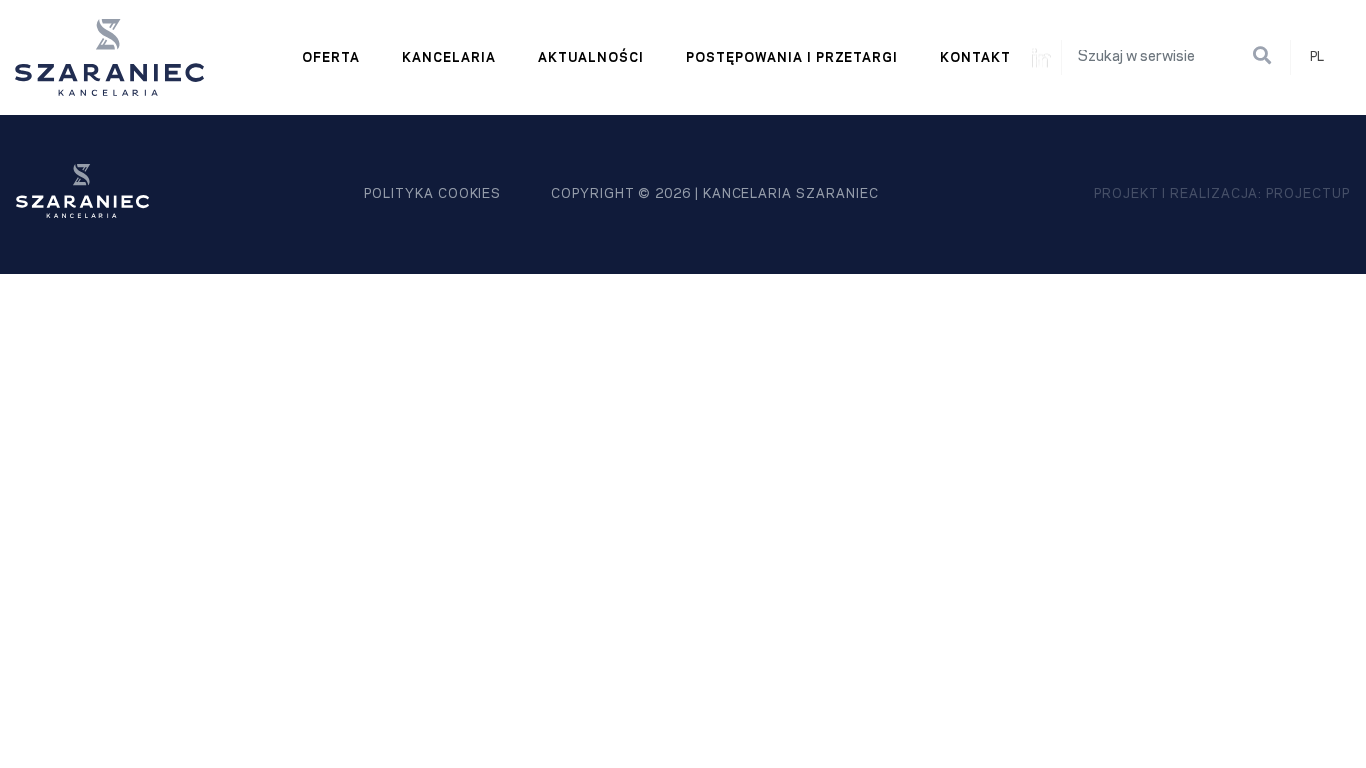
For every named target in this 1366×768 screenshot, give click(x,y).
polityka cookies (432, 194)
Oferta (331, 58)
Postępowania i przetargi (792, 58)
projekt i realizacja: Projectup (1222, 194)
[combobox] (1326, 57)
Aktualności (591, 58)
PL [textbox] (1317, 57)
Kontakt (975, 58)
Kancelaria (449, 58)
